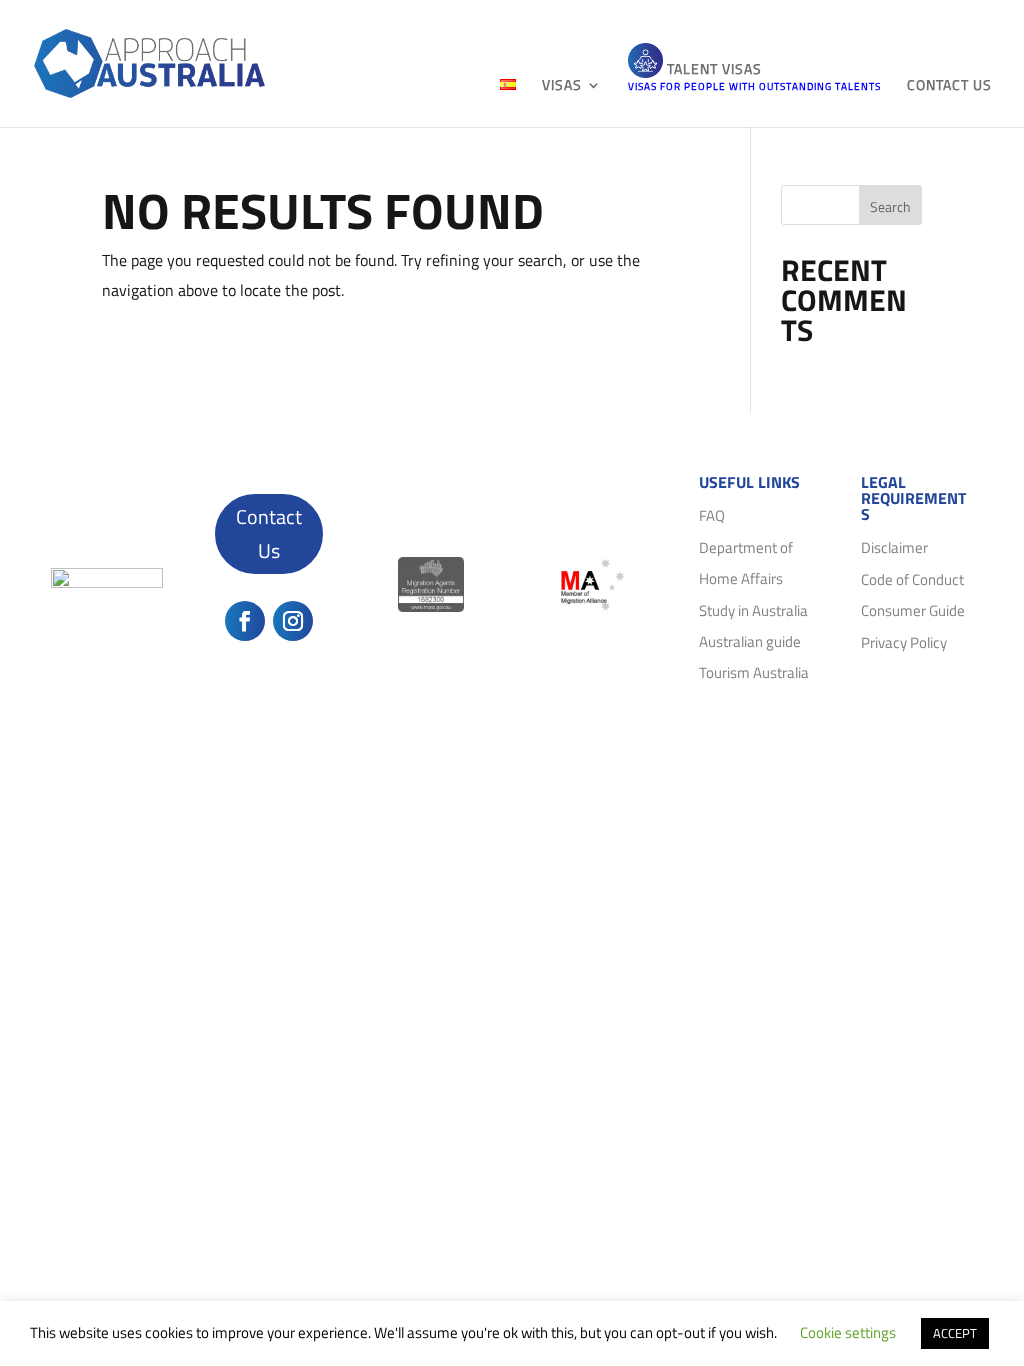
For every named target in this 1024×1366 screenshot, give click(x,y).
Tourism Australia (754, 672)
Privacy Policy (904, 642)
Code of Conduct (912, 579)
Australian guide (750, 641)
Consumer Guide (913, 610)
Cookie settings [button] (848, 1332)
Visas (562, 86)
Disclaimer (894, 547)
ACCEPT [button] (955, 1333)
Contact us (949, 86)
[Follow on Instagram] (293, 621)
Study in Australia (753, 610)
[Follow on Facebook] (245, 621)
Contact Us (269, 533)
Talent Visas (754, 76)
